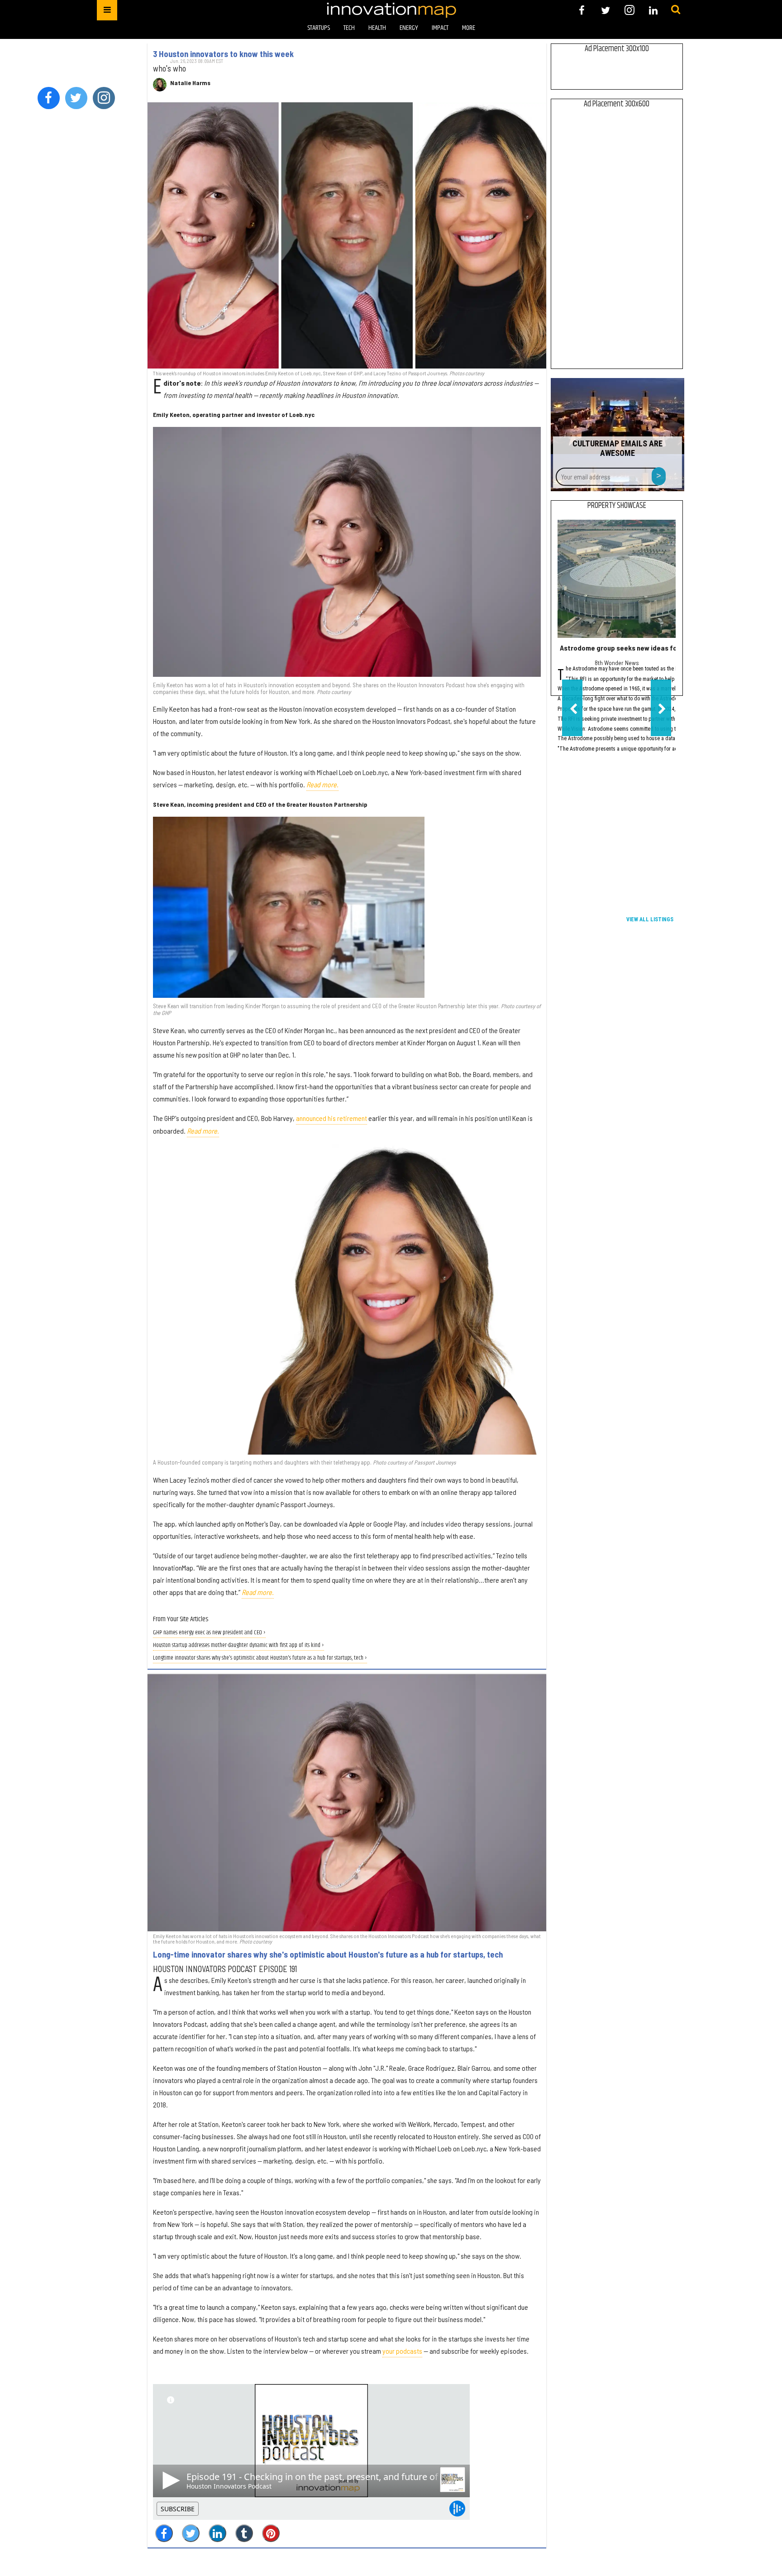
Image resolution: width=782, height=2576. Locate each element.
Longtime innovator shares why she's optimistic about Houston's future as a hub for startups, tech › (260, 1658)
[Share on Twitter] (191, 2533)
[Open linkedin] (653, 10)
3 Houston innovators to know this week (223, 54)
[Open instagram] (629, 10)
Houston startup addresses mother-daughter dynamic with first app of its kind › (238, 1645)
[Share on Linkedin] (217, 2533)
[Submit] (676, 10)
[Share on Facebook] (164, 2533)
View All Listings (650, 919)
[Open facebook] (582, 10)
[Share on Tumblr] (244, 2533)
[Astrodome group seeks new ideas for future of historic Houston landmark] (617, 579)
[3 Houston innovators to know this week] (347, 235)
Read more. (322, 784)
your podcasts (402, 2351)
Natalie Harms (190, 83)
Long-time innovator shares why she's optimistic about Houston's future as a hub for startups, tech (328, 1954)
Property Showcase (617, 506)
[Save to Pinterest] (271, 2533)
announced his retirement (331, 1118)
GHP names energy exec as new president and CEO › (209, 1633)
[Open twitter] (606, 10)
